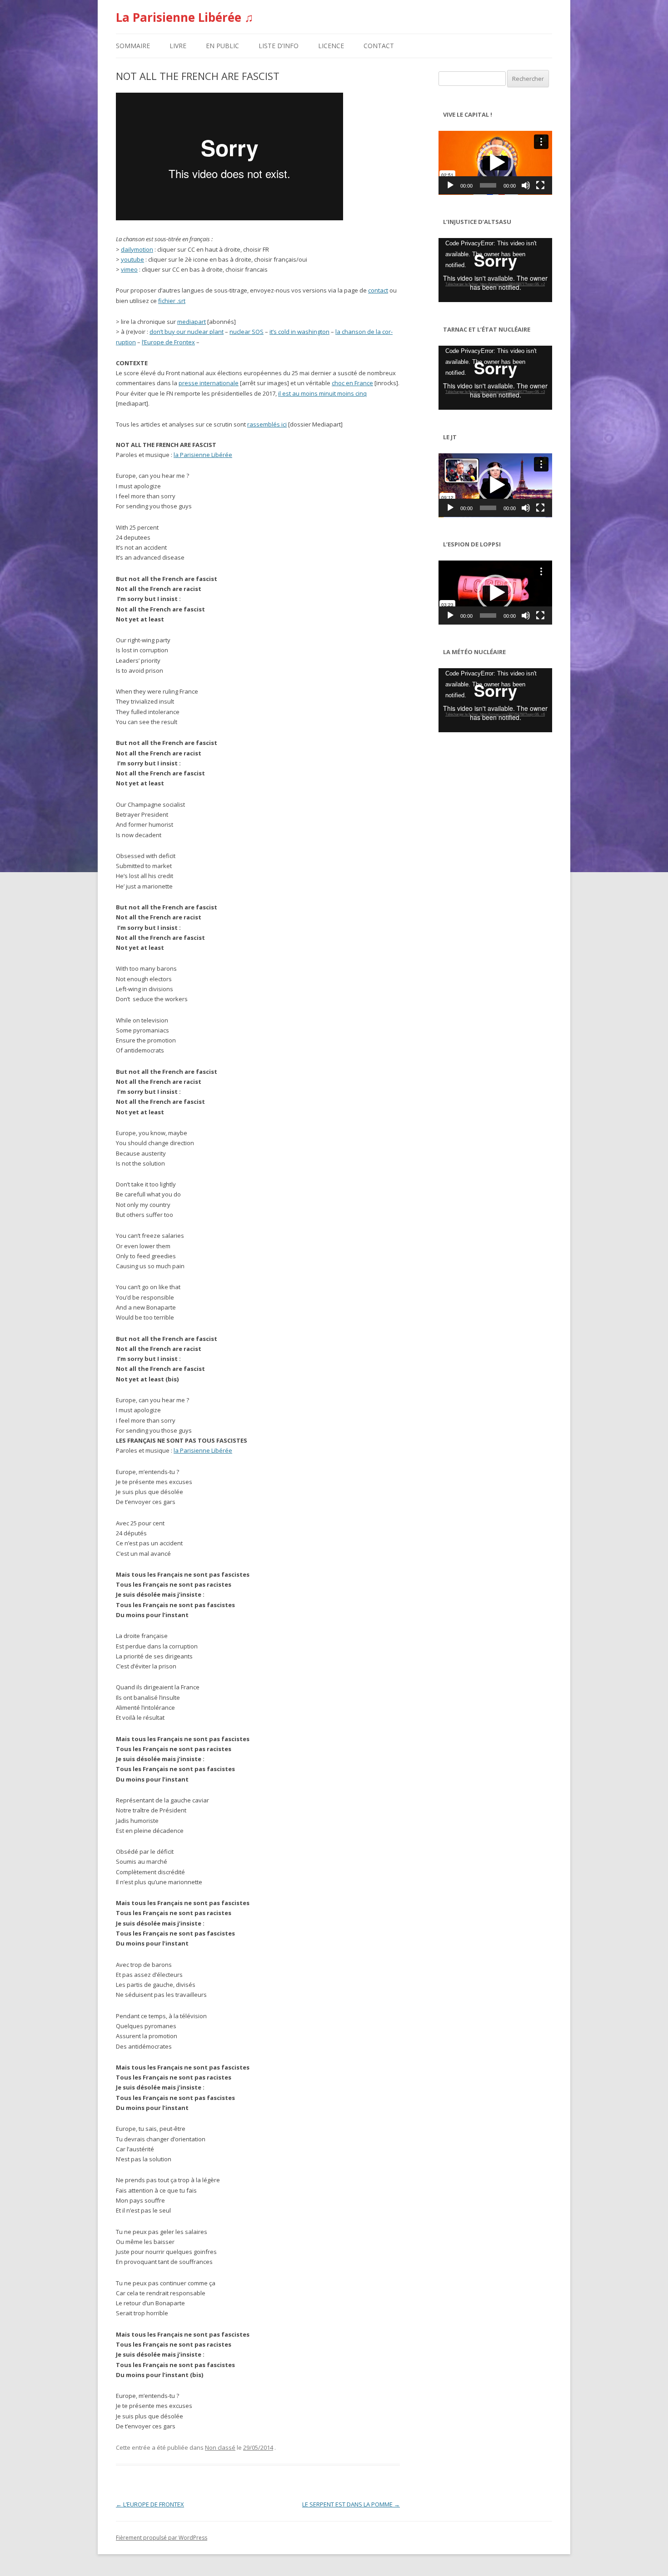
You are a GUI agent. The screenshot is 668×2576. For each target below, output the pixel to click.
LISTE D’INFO (279, 46)
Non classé (220, 2447)
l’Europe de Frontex (168, 342)
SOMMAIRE (133, 46)
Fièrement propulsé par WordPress (162, 2538)
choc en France (352, 383)
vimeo (129, 269)
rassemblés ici (267, 424)
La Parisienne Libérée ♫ (185, 17)
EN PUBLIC (222, 46)
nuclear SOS (247, 332)
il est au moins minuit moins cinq (322, 393)
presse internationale (209, 383)
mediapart (192, 322)
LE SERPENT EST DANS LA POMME (351, 2504)
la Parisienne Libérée (203, 455)
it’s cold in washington (299, 332)
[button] (495, 163)
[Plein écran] (540, 185)
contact (378, 290)
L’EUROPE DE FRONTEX (150, 2504)
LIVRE (178, 46)
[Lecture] (450, 185)
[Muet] (526, 185)
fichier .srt (172, 301)
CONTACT (379, 46)
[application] (495, 163)
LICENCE (331, 46)
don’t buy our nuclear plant (187, 332)
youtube (132, 259)
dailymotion (137, 249)
